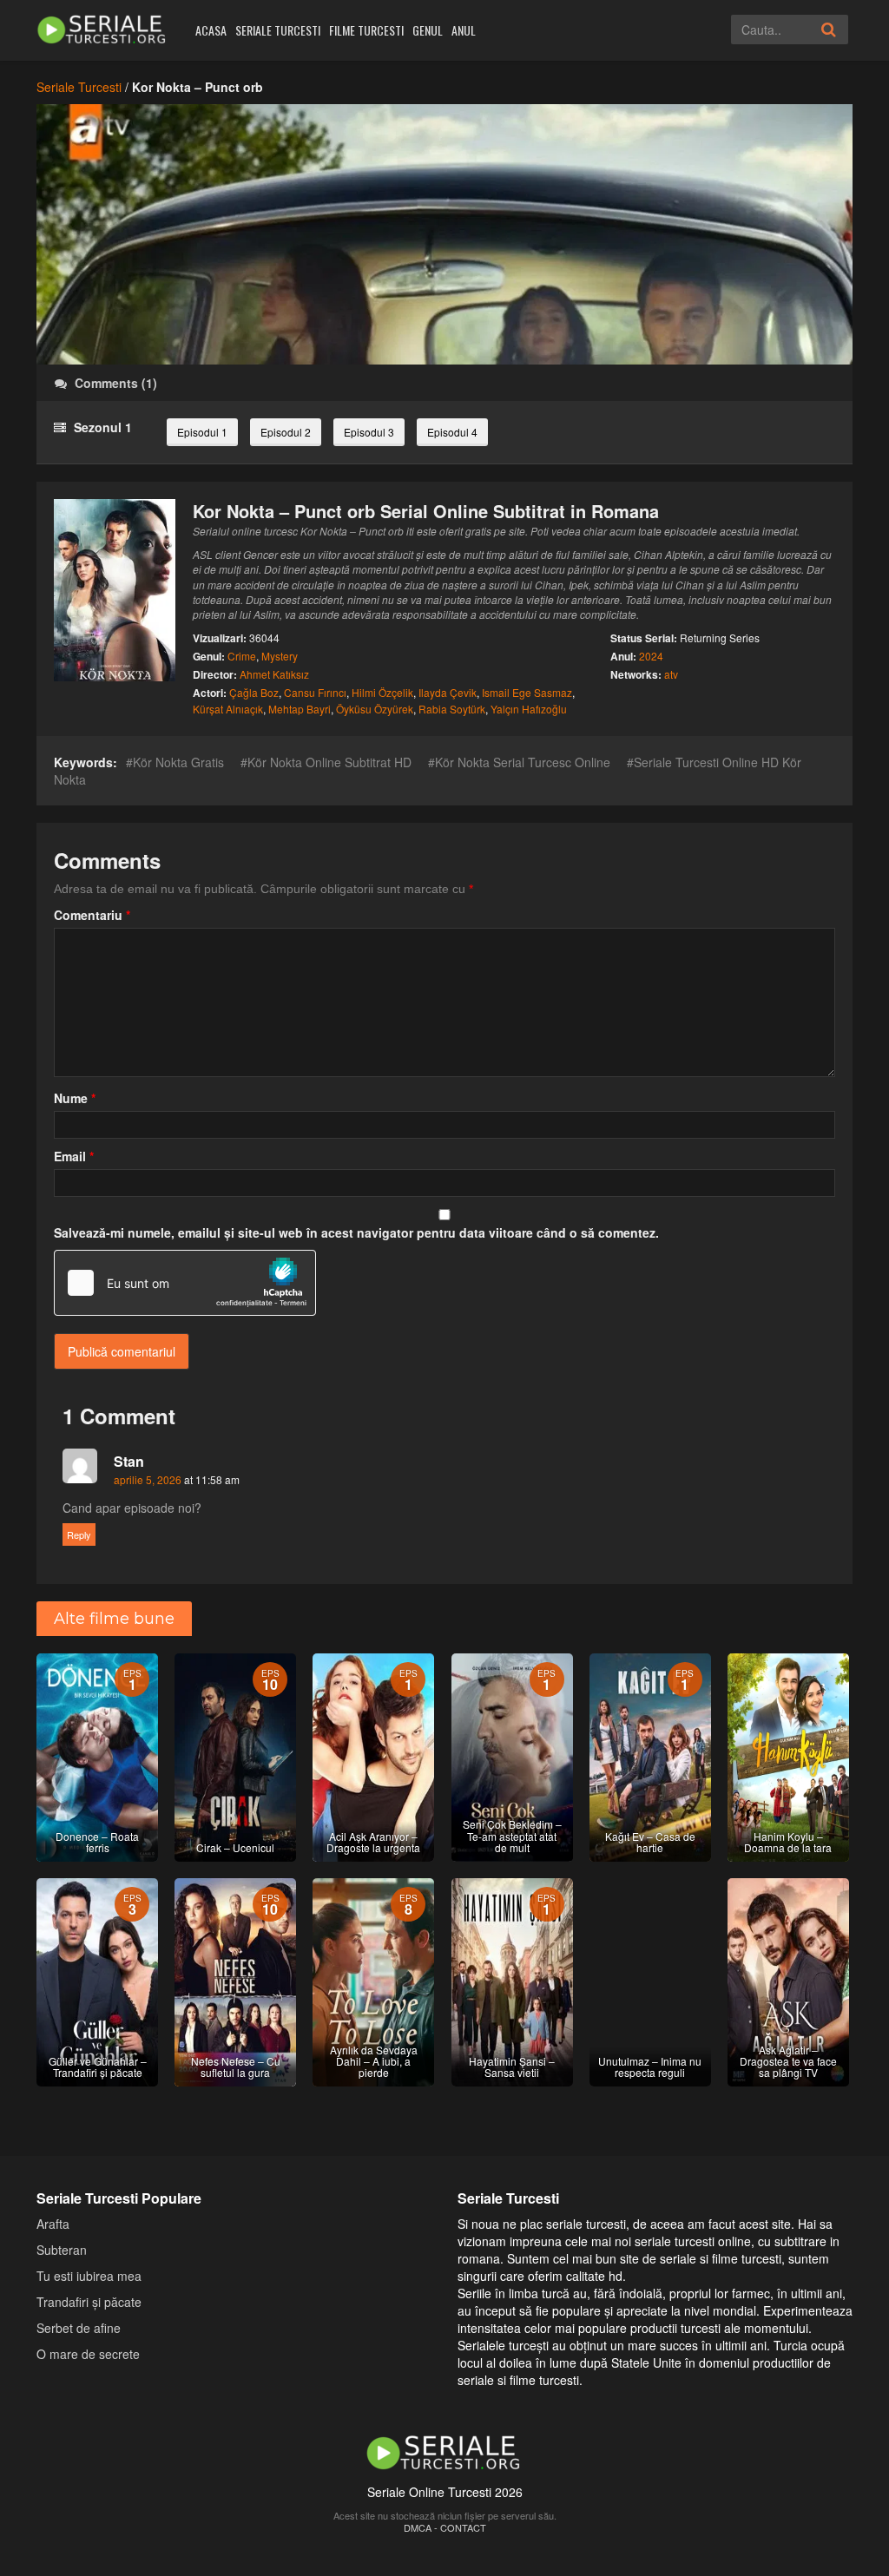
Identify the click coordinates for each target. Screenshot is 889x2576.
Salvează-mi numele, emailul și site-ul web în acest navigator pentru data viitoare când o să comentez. (356, 1232)
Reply (79, 1534)
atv (671, 674)
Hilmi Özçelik (382, 692)
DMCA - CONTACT (445, 2527)
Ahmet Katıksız (274, 674)
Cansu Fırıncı (315, 692)
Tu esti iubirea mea (89, 2275)
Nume (75, 1098)
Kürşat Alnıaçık (228, 709)
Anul (464, 30)
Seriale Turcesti (278, 30)
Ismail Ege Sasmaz (527, 692)
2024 (651, 656)
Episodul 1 (202, 432)
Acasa (211, 30)
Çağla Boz (254, 692)
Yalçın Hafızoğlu (529, 709)
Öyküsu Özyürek (375, 709)
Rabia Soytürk (452, 709)
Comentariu (92, 915)
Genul (428, 30)
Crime (242, 656)
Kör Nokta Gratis (178, 762)
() (116, 383)
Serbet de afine (79, 2327)
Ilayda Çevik (448, 692)
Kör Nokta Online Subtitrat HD (329, 762)
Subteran (62, 2249)
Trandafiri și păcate (89, 2301)
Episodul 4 (452, 432)
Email (74, 1156)
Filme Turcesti (366, 30)
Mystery (280, 656)
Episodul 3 (369, 432)
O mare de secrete (88, 2353)
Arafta (53, 2223)
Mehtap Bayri (300, 709)
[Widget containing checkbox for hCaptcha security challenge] (185, 1283)
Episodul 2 (286, 432)
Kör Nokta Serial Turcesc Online (523, 762)
